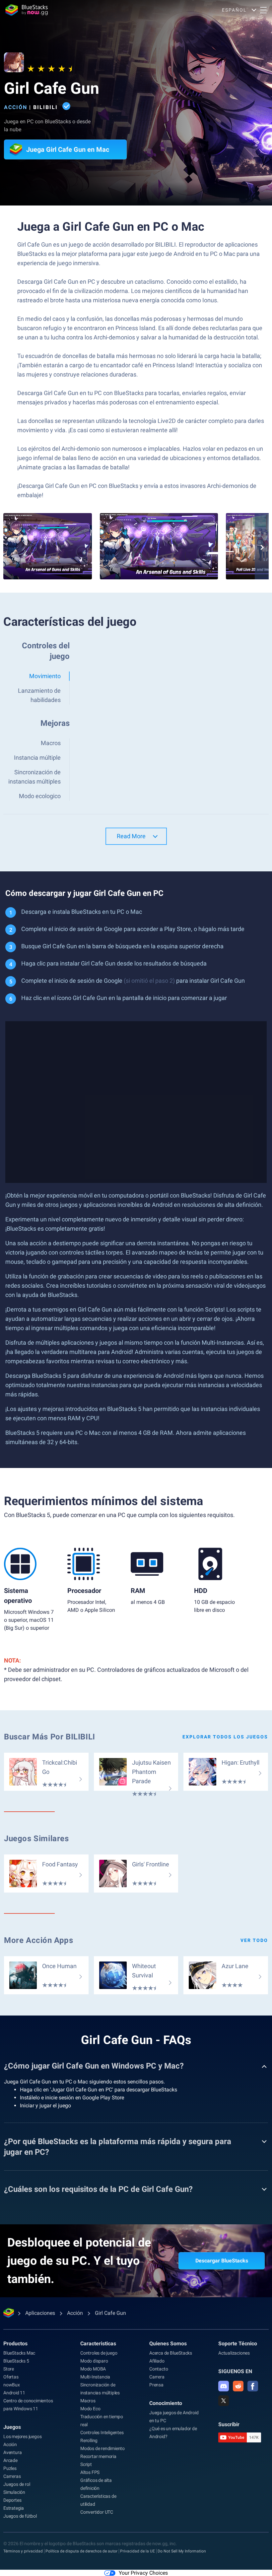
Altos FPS (90, 2472)
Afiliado (157, 2361)
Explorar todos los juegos (225, 1737)
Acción (16, 107)
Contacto (159, 2369)
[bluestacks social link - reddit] (238, 2386)
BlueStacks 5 (16, 2361)
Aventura (12, 2452)
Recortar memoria (98, 2456)
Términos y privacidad (23, 2551)
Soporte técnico (238, 2343)
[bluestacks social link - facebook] (253, 2386)
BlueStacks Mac (19, 2353)
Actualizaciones (234, 2353)
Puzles (10, 2468)
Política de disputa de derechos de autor (81, 2551)
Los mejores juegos (22, 2436)
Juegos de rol (17, 2484)
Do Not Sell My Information (182, 2551)
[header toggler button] (263, 10)
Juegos (12, 2427)
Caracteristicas (98, 2343)
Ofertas (11, 2377)
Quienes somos (168, 2343)
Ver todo (254, 1940)
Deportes (12, 2500)
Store (9, 2369)
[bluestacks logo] (27, 10)
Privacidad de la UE (137, 2551)
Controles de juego (99, 2353)
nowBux (12, 2385)
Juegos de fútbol (20, 2516)
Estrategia (14, 2508)
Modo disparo (94, 2361)
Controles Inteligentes (102, 2432)
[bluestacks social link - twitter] (224, 2401)
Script (86, 2464)
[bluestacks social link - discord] (224, 2386)
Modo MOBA (93, 2369)
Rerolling (89, 2440)
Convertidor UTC (97, 2512)
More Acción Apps (39, 1940)
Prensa (156, 2385)
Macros (88, 2401)
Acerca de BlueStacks (171, 2353)
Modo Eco (90, 2409)
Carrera (157, 2377)
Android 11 (14, 2393)
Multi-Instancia (95, 2377)
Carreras (12, 2476)
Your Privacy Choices (143, 2573)
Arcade (10, 2460)
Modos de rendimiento (102, 2448)
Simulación (14, 2492)
